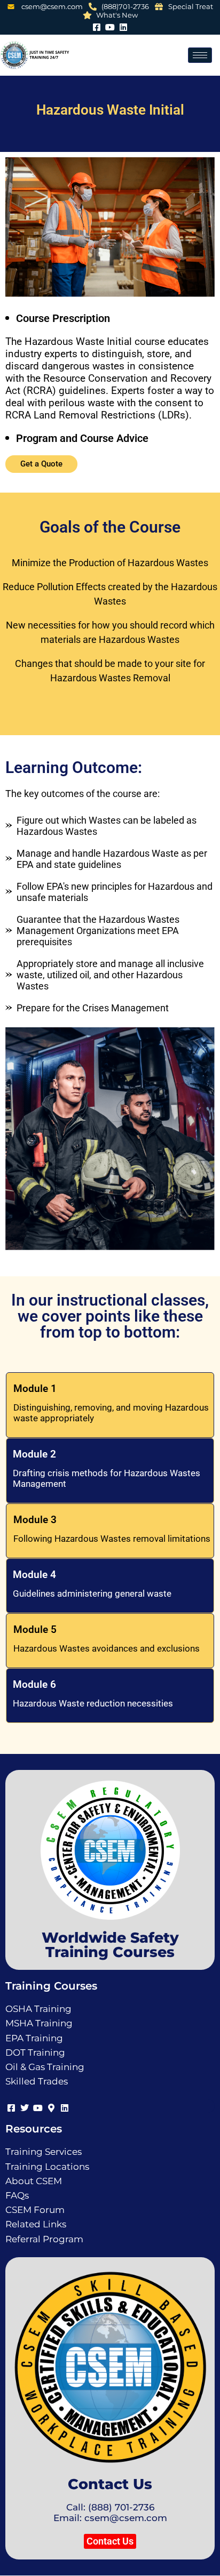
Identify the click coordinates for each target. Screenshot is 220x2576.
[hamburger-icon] (200, 55)
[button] (110, 2541)
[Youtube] (110, 26)
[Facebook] (97, 26)
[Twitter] (24, 2106)
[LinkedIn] (124, 26)
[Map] (51, 2106)
